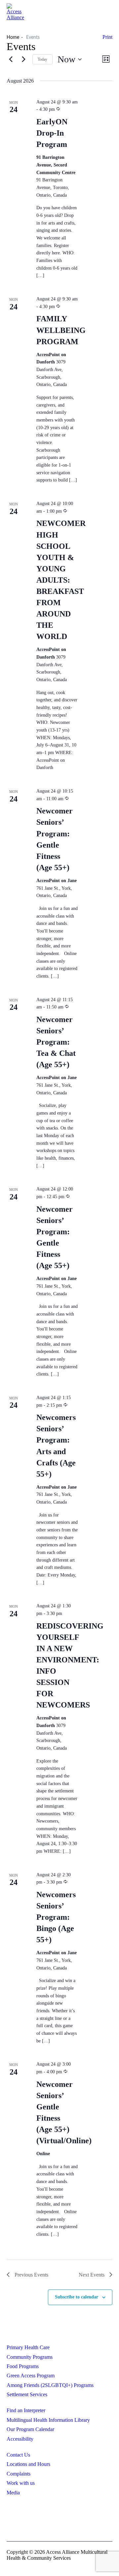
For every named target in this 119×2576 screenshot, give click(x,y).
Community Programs (30, 2357)
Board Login (60, 2522)
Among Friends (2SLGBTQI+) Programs (50, 2385)
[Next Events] (23, 59)
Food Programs (23, 2366)
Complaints (19, 2474)
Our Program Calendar (30, 2429)
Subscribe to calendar (77, 2297)
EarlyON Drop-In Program (52, 133)
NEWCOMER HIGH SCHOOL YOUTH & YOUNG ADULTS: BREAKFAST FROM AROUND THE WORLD (61, 580)
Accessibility (20, 2439)
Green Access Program (31, 2376)
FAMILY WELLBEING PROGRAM (61, 330)
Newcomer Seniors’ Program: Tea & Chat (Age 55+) (56, 1042)
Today (42, 59)
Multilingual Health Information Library (48, 2420)
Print (107, 37)
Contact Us (18, 2455)
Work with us (21, 2483)
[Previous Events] (11, 59)
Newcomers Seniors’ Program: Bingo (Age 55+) (56, 1917)
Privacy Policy (59, 2511)
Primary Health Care (28, 2347)
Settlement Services (27, 2394)
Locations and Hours (28, 2464)
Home (13, 37)
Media (13, 2493)
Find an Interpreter (26, 2410)
